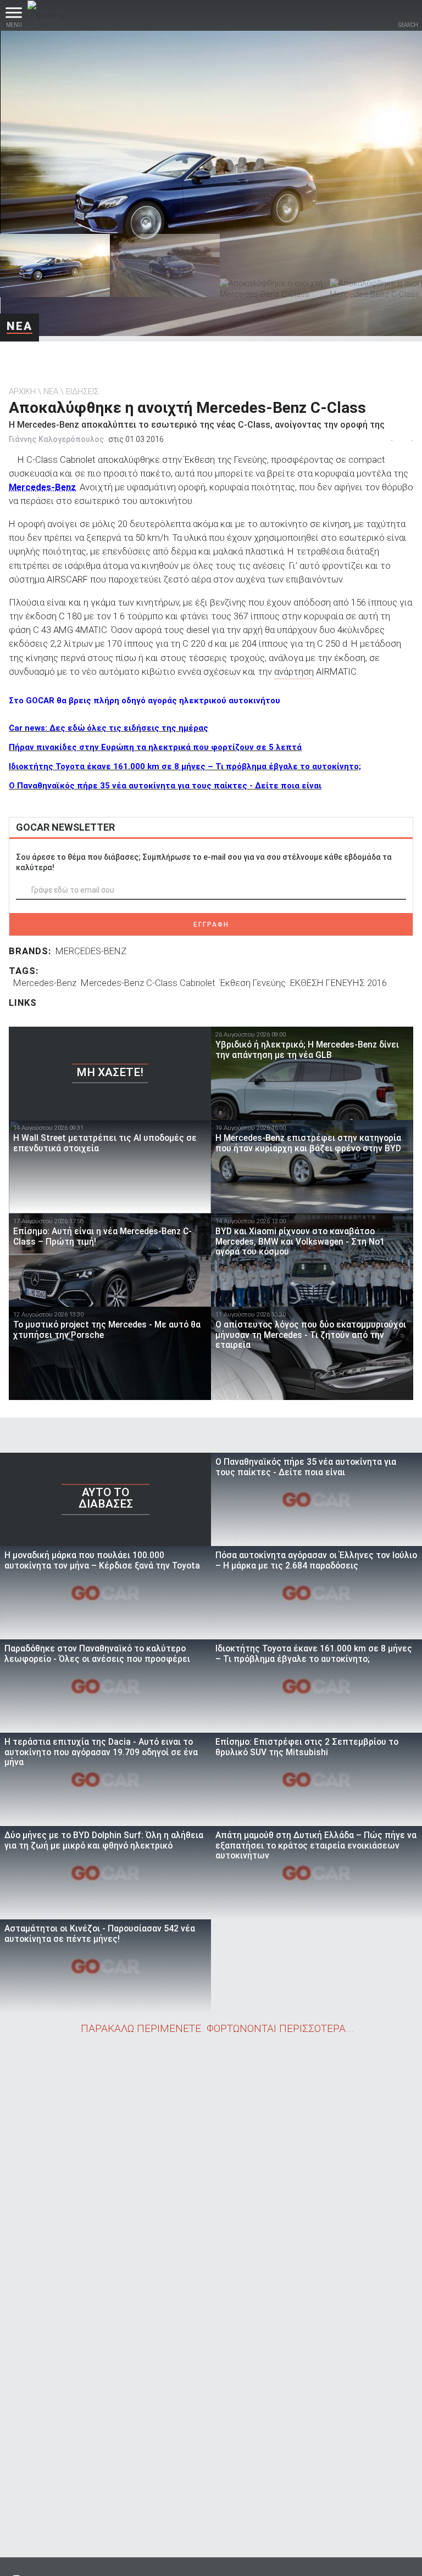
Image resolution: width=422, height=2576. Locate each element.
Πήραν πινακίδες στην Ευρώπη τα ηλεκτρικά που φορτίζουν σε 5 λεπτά (155, 747)
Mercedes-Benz (42, 487)
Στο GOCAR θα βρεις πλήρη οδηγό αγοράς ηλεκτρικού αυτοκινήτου (145, 701)
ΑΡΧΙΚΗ (22, 391)
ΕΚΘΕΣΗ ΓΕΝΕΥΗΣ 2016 (338, 983)
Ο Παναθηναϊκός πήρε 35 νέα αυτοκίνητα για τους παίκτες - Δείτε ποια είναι (165, 786)
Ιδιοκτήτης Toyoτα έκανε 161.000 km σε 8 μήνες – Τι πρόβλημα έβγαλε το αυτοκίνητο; (185, 766)
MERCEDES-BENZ (91, 951)
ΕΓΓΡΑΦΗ (211, 925)
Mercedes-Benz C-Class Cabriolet (148, 983)
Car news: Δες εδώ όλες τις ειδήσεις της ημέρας (109, 728)
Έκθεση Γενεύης (253, 983)
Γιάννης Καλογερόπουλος (56, 439)
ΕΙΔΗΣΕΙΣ (82, 391)
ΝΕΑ (20, 326)
